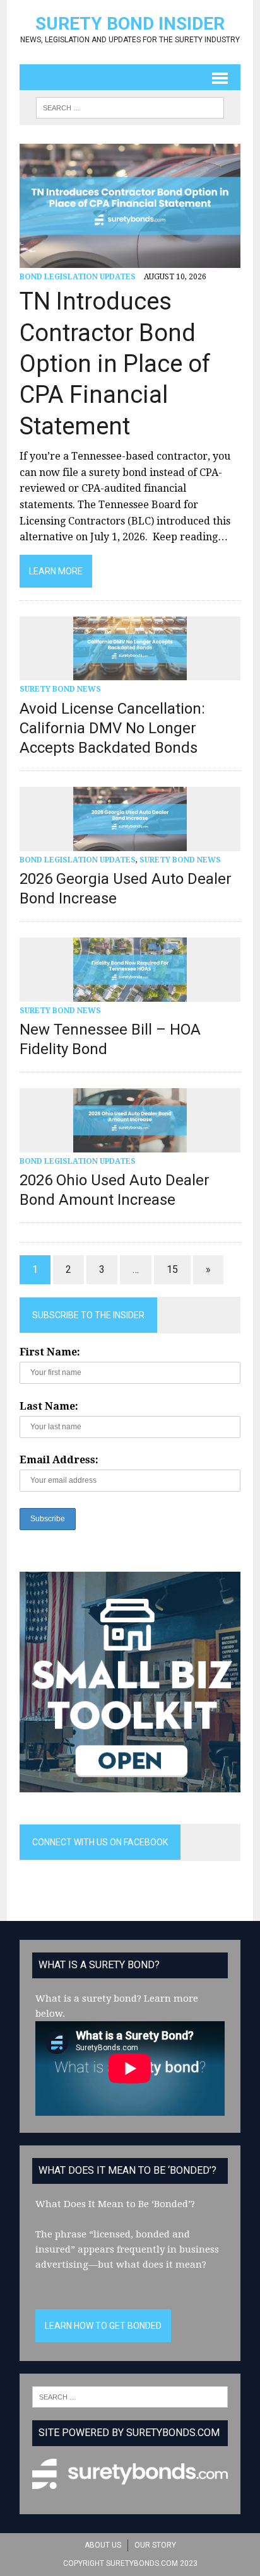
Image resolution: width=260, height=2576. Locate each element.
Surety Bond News (60, 689)
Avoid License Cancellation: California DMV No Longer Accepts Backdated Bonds (112, 728)
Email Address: (59, 1460)
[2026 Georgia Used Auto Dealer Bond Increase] (130, 843)
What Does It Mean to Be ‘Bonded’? (115, 2204)
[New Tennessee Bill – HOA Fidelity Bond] (130, 993)
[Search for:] (130, 2396)
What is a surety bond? (88, 1999)
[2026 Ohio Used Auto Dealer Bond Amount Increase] (130, 1144)
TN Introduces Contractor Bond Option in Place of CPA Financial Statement (115, 364)
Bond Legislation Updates (78, 277)
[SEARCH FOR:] (130, 107)
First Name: (50, 1352)
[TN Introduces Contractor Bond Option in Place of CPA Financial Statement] (130, 259)
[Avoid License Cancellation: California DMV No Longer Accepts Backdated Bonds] (130, 672)
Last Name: (49, 1406)
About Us (103, 2545)
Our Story (155, 2545)
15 (172, 1269)
